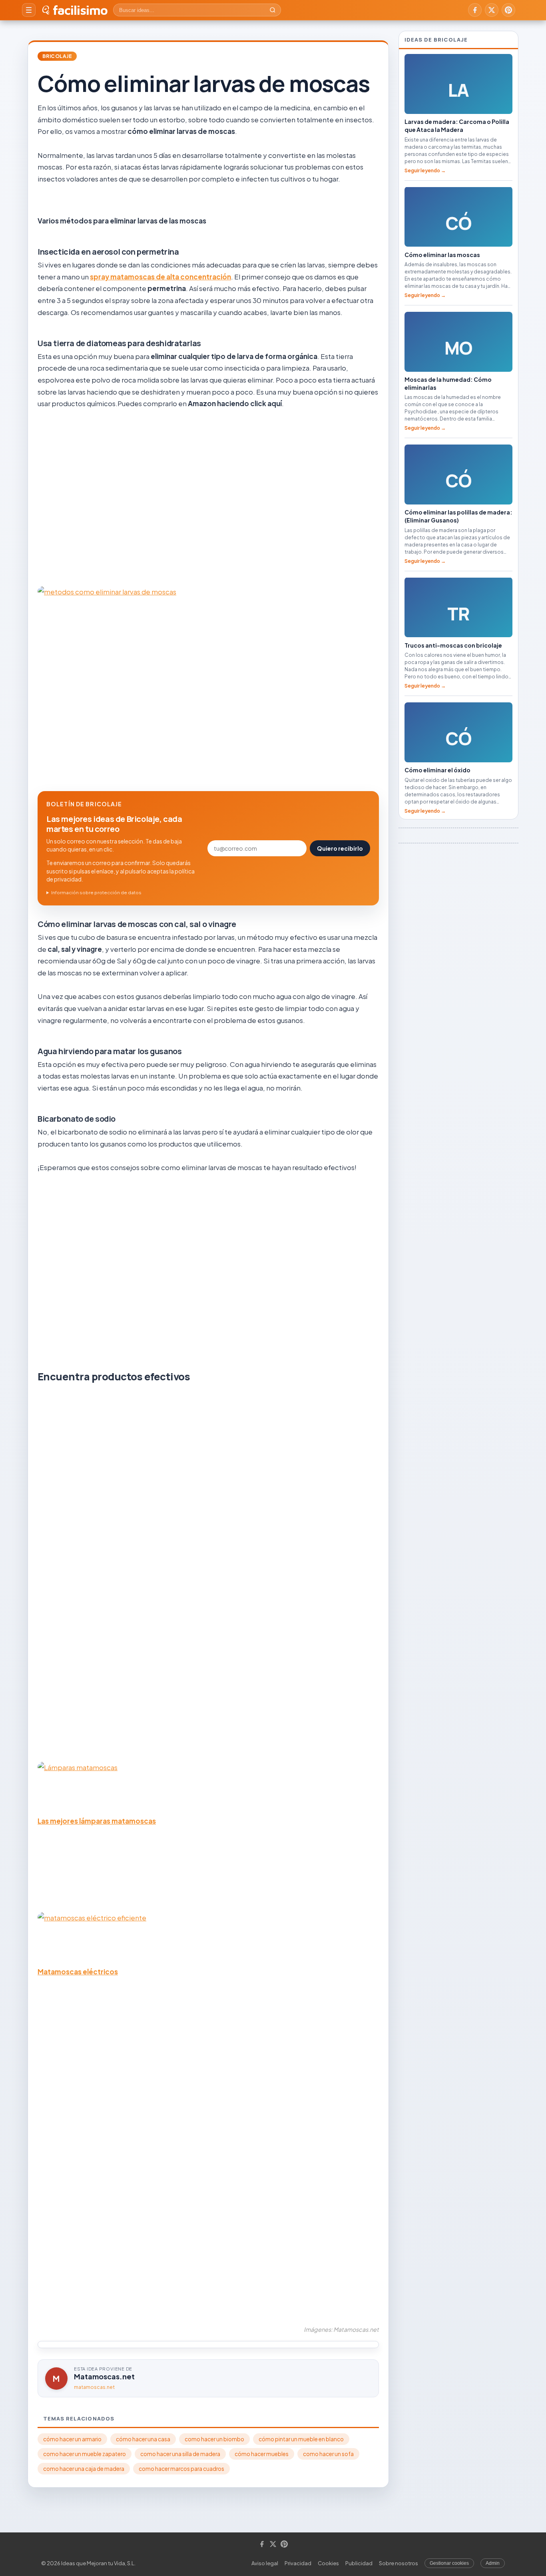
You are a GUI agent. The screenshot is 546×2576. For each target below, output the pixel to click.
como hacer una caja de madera (84, 2469)
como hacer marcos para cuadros (181, 2469)
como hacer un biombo (214, 2439)
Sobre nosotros (399, 2563)
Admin (493, 2563)
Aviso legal (265, 2563)
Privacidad (298, 2563)
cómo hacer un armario (72, 2439)
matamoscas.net (94, 2387)
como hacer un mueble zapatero (85, 2454)
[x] (492, 10)
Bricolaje (57, 56)
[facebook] (475, 10)
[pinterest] (508, 10)
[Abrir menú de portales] (29, 10)
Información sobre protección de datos (96, 892)
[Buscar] (273, 10)
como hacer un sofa (328, 2454)
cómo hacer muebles (262, 2454)
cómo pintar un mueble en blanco (301, 2439)
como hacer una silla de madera (180, 2454)
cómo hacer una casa (143, 2439)
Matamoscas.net (104, 2376)
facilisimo (80, 10)
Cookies (328, 2563)
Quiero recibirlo (340, 848)
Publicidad (359, 2563)
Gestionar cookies (449, 2563)
